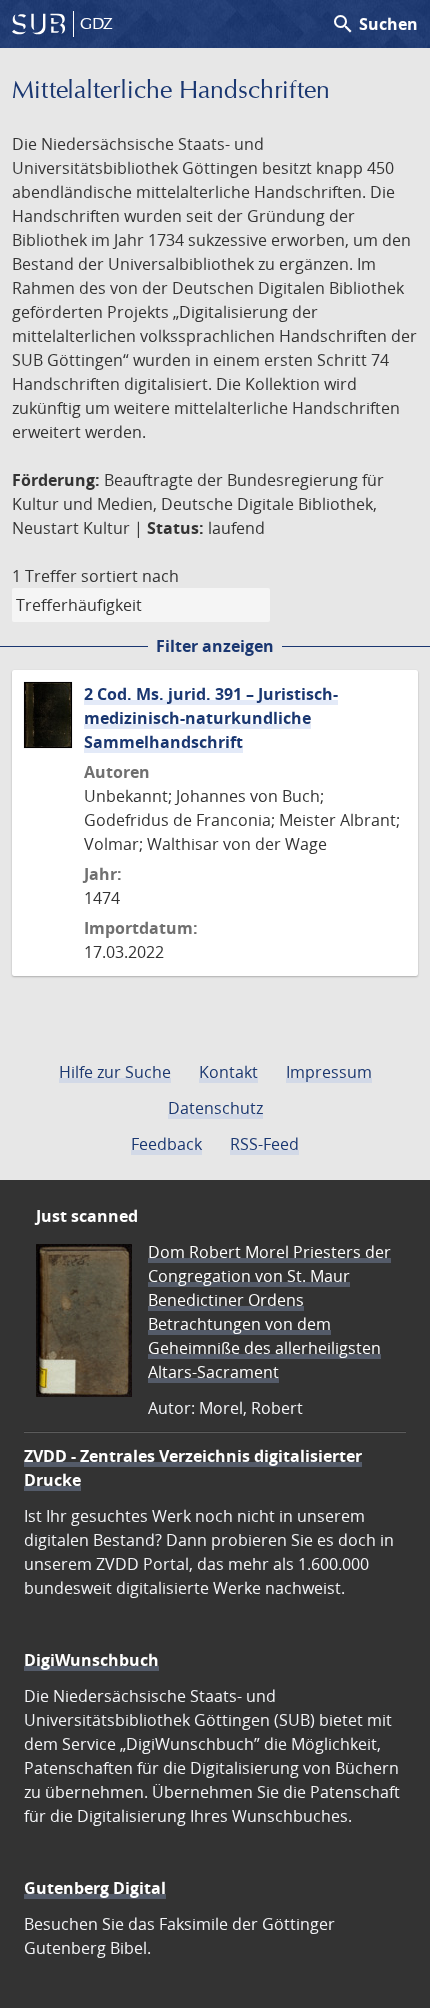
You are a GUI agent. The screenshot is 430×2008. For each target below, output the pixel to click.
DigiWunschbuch (91, 1660)
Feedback (166, 1144)
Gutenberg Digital (95, 1888)
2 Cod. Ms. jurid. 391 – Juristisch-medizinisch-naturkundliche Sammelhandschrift (211, 718)
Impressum (329, 1072)
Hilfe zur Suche (115, 1072)
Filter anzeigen (215, 646)
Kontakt (228, 1072)
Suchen (374, 24)
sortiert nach (130, 576)
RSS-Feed (264, 1144)
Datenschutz (215, 1108)
